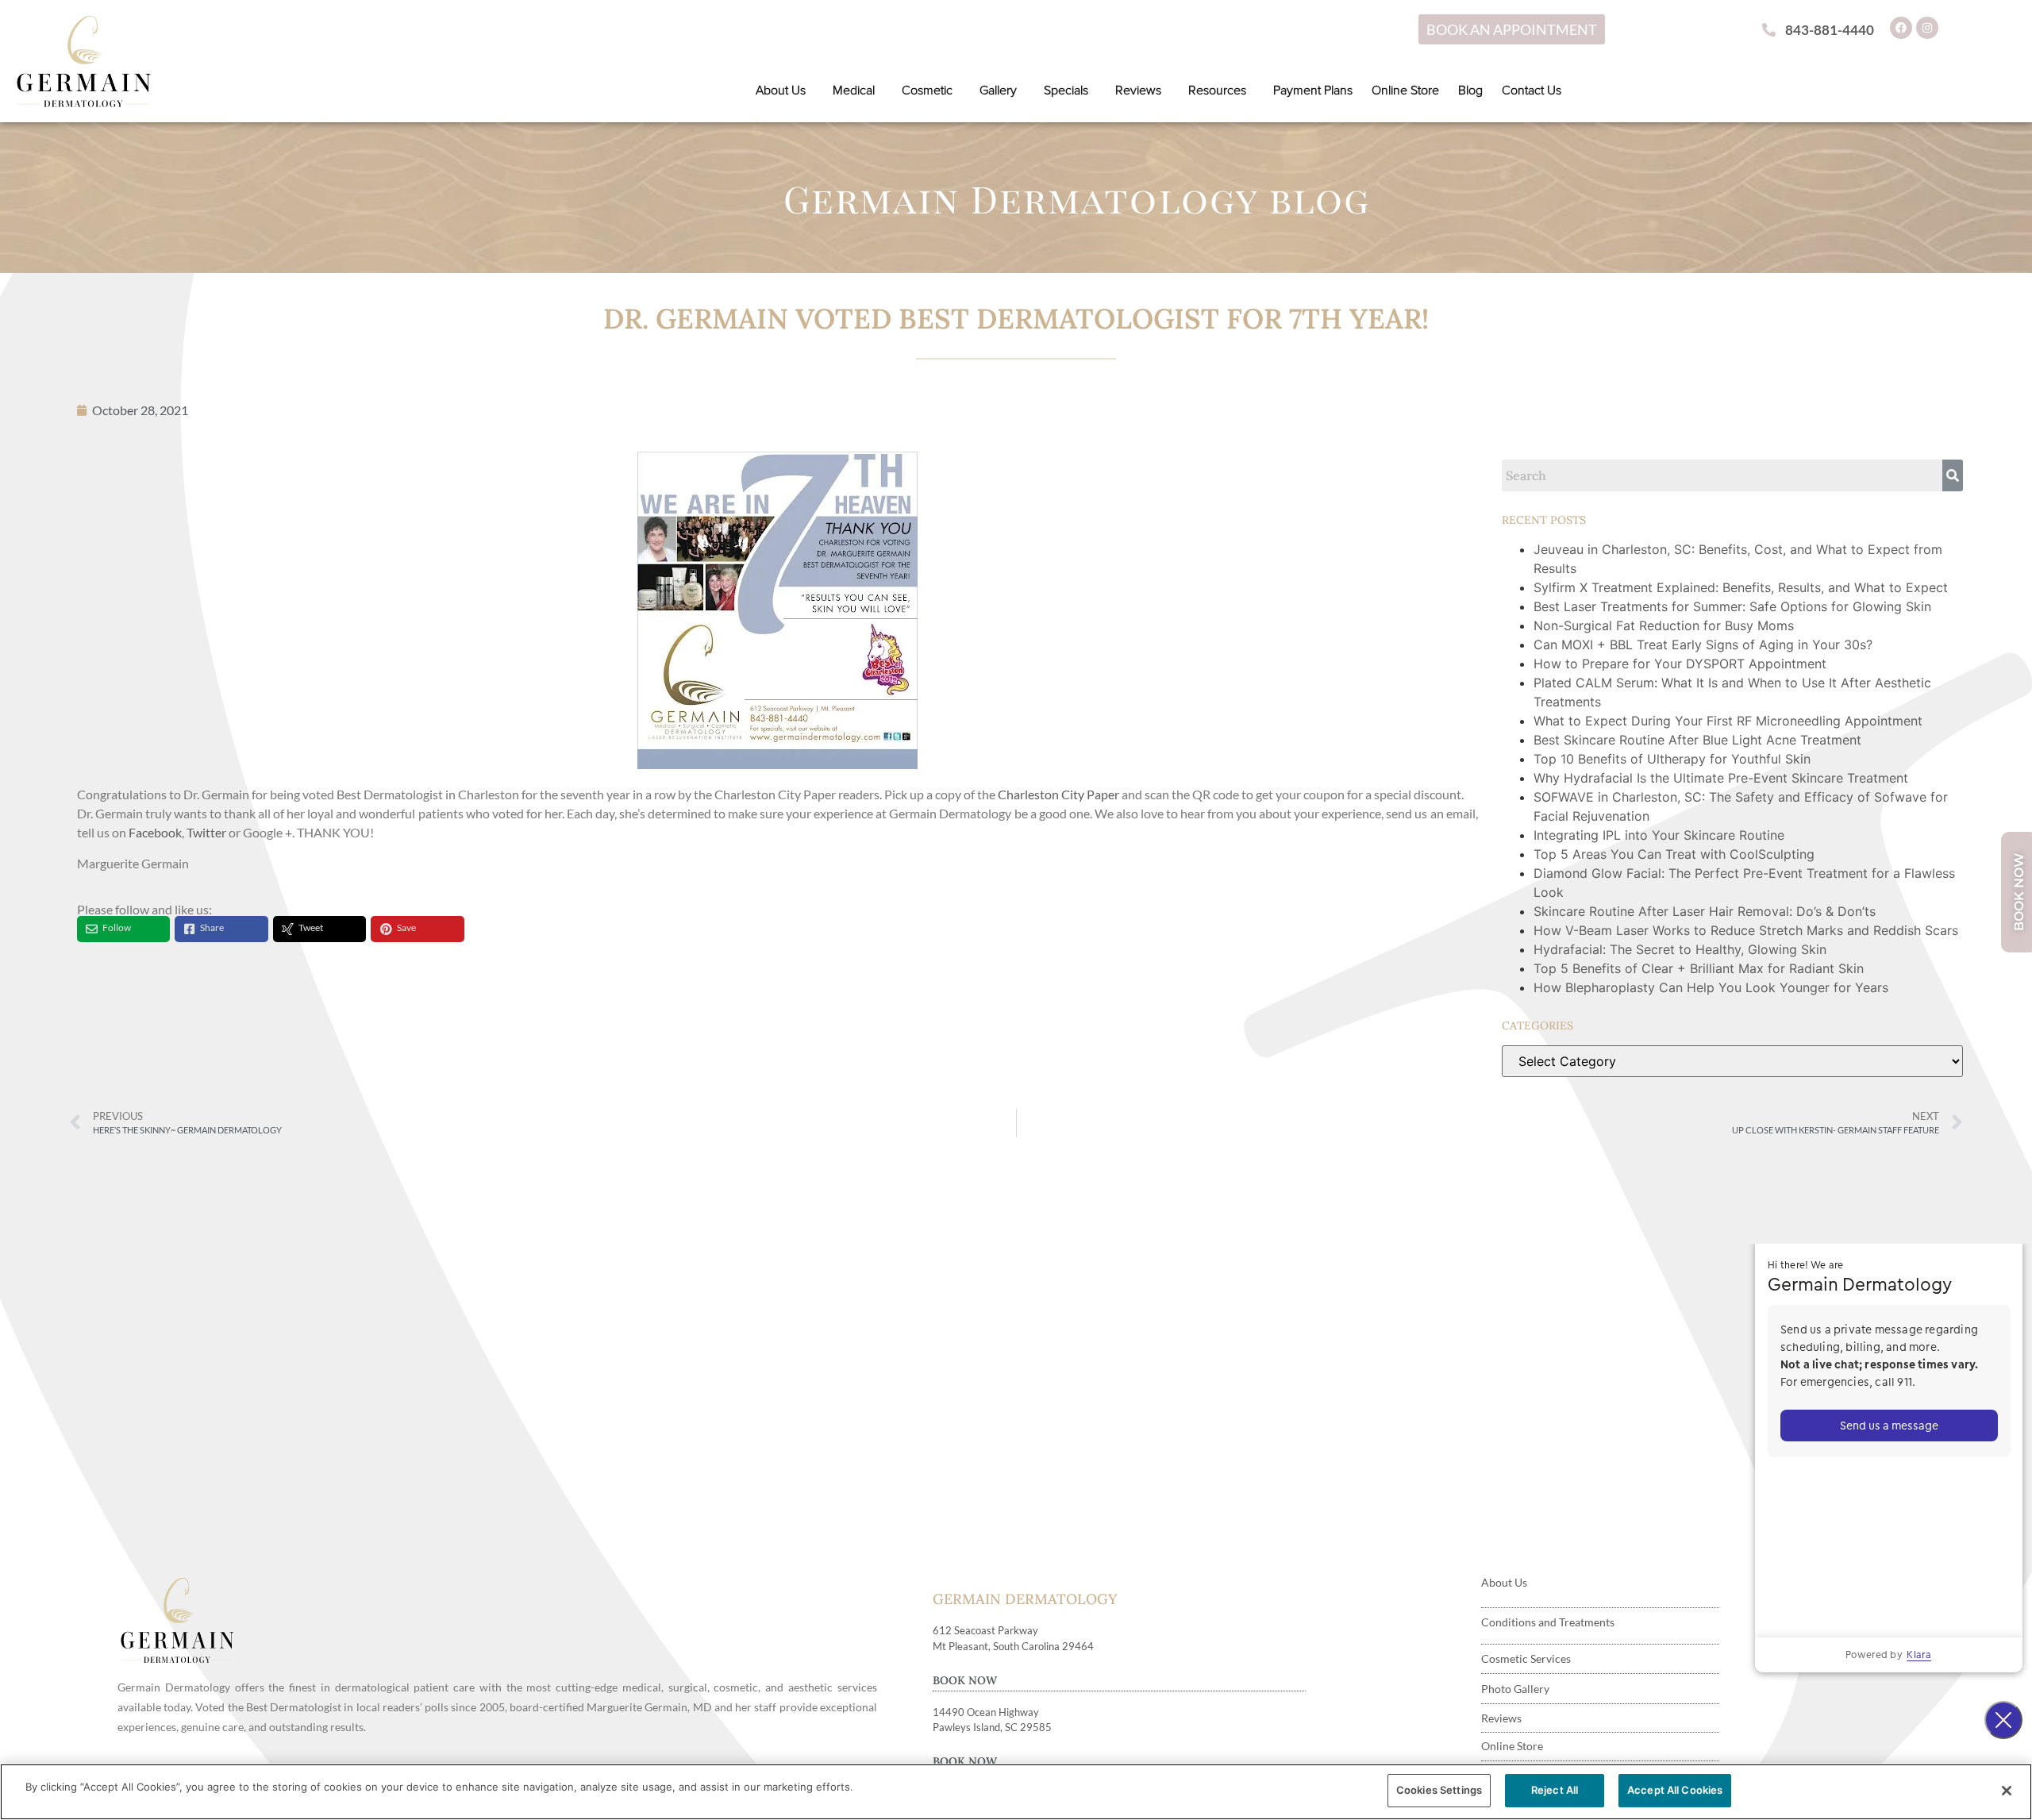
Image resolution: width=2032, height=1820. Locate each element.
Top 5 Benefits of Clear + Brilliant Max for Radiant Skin (1699, 968)
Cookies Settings (1439, 1790)
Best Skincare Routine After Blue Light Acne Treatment (1697, 740)
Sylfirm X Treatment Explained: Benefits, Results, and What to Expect (1743, 587)
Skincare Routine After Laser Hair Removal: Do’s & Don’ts (1705, 911)
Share (212, 927)
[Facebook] (1901, 28)
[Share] (189, 929)
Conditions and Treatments (1548, 1622)
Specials (1066, 90)
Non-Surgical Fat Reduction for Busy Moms (1666, 625)
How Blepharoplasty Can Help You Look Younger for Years (1711, 987)
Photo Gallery (1515, 1689)
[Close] (2007, 1791)
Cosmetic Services (1526, 1658)
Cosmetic (927, 90)
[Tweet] (288, 929)
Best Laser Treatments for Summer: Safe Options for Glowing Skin (1732, 606)
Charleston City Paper (1060, 794)
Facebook (155, 832)
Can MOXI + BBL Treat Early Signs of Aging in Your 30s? (1705, 645)
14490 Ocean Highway (986, 1712)
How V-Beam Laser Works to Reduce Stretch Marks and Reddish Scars (1746, 930)
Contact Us (1532, 90)
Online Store (1405, 90)
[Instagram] (1927, 28)
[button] (785, 90)
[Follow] (92, 929)
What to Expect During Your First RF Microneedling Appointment (1728, 721)
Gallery (998, 90)
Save (406, 927)
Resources (1217, 90)
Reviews (1138, 90)
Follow (117, 927)
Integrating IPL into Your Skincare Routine (1659, 835)
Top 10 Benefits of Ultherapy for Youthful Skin (1672, 759)
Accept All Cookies (1675, 1790)
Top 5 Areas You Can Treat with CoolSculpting (1674, 854)
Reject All (1555, 1790)
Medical (854, 90)
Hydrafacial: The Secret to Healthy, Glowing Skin (1680, 949)
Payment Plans (1313, 90)
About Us (781, 90)
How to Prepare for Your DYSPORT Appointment (1680, 664)
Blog (1470, 90)
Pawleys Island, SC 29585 (992, 1727)
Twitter (206, 832)
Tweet (311, 927)
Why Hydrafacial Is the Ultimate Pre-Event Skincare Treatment (1721, 778)
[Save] (386, 929)
